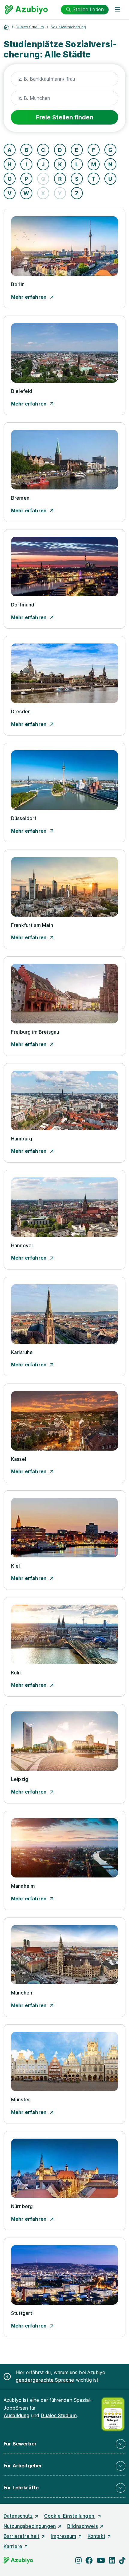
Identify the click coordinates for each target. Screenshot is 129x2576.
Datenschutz (18, 2516)
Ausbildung (17, 2415)
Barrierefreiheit (22, 2536)
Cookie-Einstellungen (70, 2516)
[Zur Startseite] (26, 10)
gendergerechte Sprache (45, 2380)
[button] (64, 2444)
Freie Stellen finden (65, 117)
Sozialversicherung (68, 27)
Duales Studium (30, 27)
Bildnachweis (82, 2526)
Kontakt (96, 2536)
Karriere (13, 2546)
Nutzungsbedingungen (30, 2526)
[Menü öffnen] (118, 10)
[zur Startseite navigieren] (6, 27)
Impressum (63, 2536)
